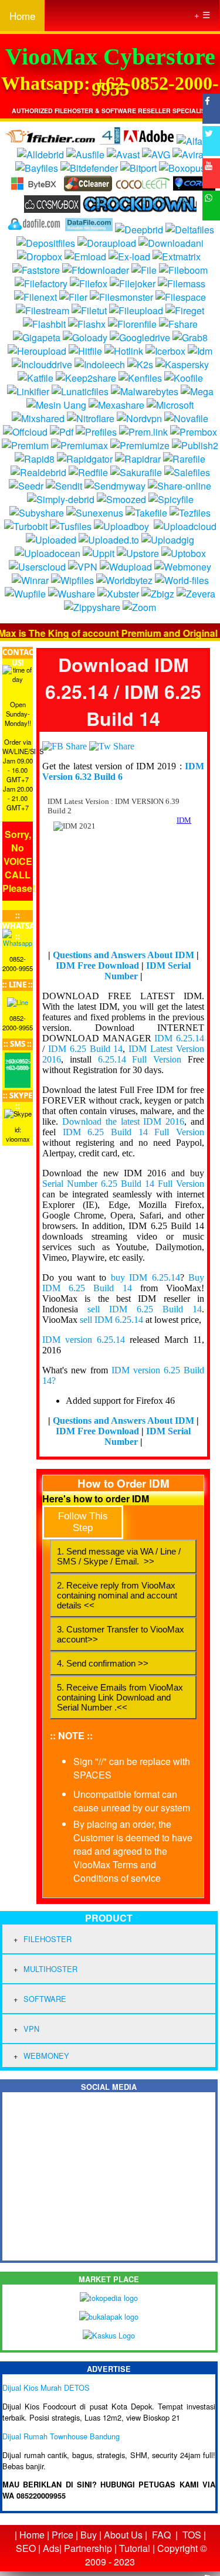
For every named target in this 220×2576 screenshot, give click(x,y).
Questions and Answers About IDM (123, 955)
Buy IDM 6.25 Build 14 (123, 1283)
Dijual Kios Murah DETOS (46, 2387)
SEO (26, 2548)
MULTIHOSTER (50, 1969)
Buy (89, 2535)
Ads (51, 2548)
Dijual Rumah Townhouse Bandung (61, 2436)
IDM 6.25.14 (179, 1038)
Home (22, 16)
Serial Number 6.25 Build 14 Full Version (123, 1184)
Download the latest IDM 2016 (123, 1121)
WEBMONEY (46, 2056)
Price (62, 2535)
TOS (192, 2535)
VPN (31, 2029)
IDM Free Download (97, 965)
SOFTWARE (45, 1999)
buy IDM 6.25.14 (145, 1277)
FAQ (161, 2535)
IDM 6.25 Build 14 (86, 1049)
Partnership (88, 2548)
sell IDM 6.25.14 (111, 1320)
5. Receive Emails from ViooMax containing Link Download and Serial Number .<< (120, 1697)
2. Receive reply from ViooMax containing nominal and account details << (117, 1595)
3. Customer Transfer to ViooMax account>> (121, 1634)
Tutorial (135, 2548)
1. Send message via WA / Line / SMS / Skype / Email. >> (119, 1556)
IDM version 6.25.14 (84, 1340)
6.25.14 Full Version (140, 1059)
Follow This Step (83, 1522)
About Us (123, 2535)
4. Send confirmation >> (103, 1663)
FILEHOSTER (48, 1939)
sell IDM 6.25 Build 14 (145, 1309)
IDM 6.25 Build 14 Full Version (133, 1132)
